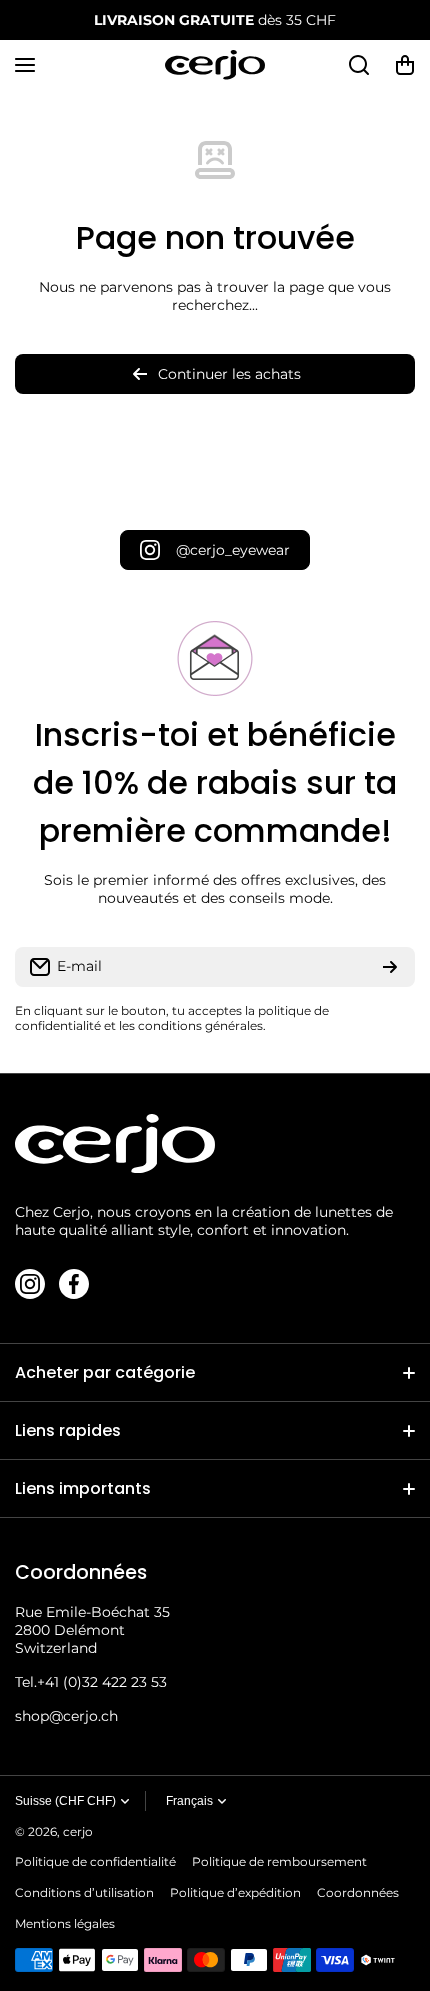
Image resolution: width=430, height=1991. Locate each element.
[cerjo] (215, 65)
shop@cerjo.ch (66, 1716)
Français (189, 1801)
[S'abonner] (390, 967)
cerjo (78, 1831)
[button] (405, 65)
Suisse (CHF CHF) (65, 1801)
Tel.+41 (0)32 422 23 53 (91, 1682)
